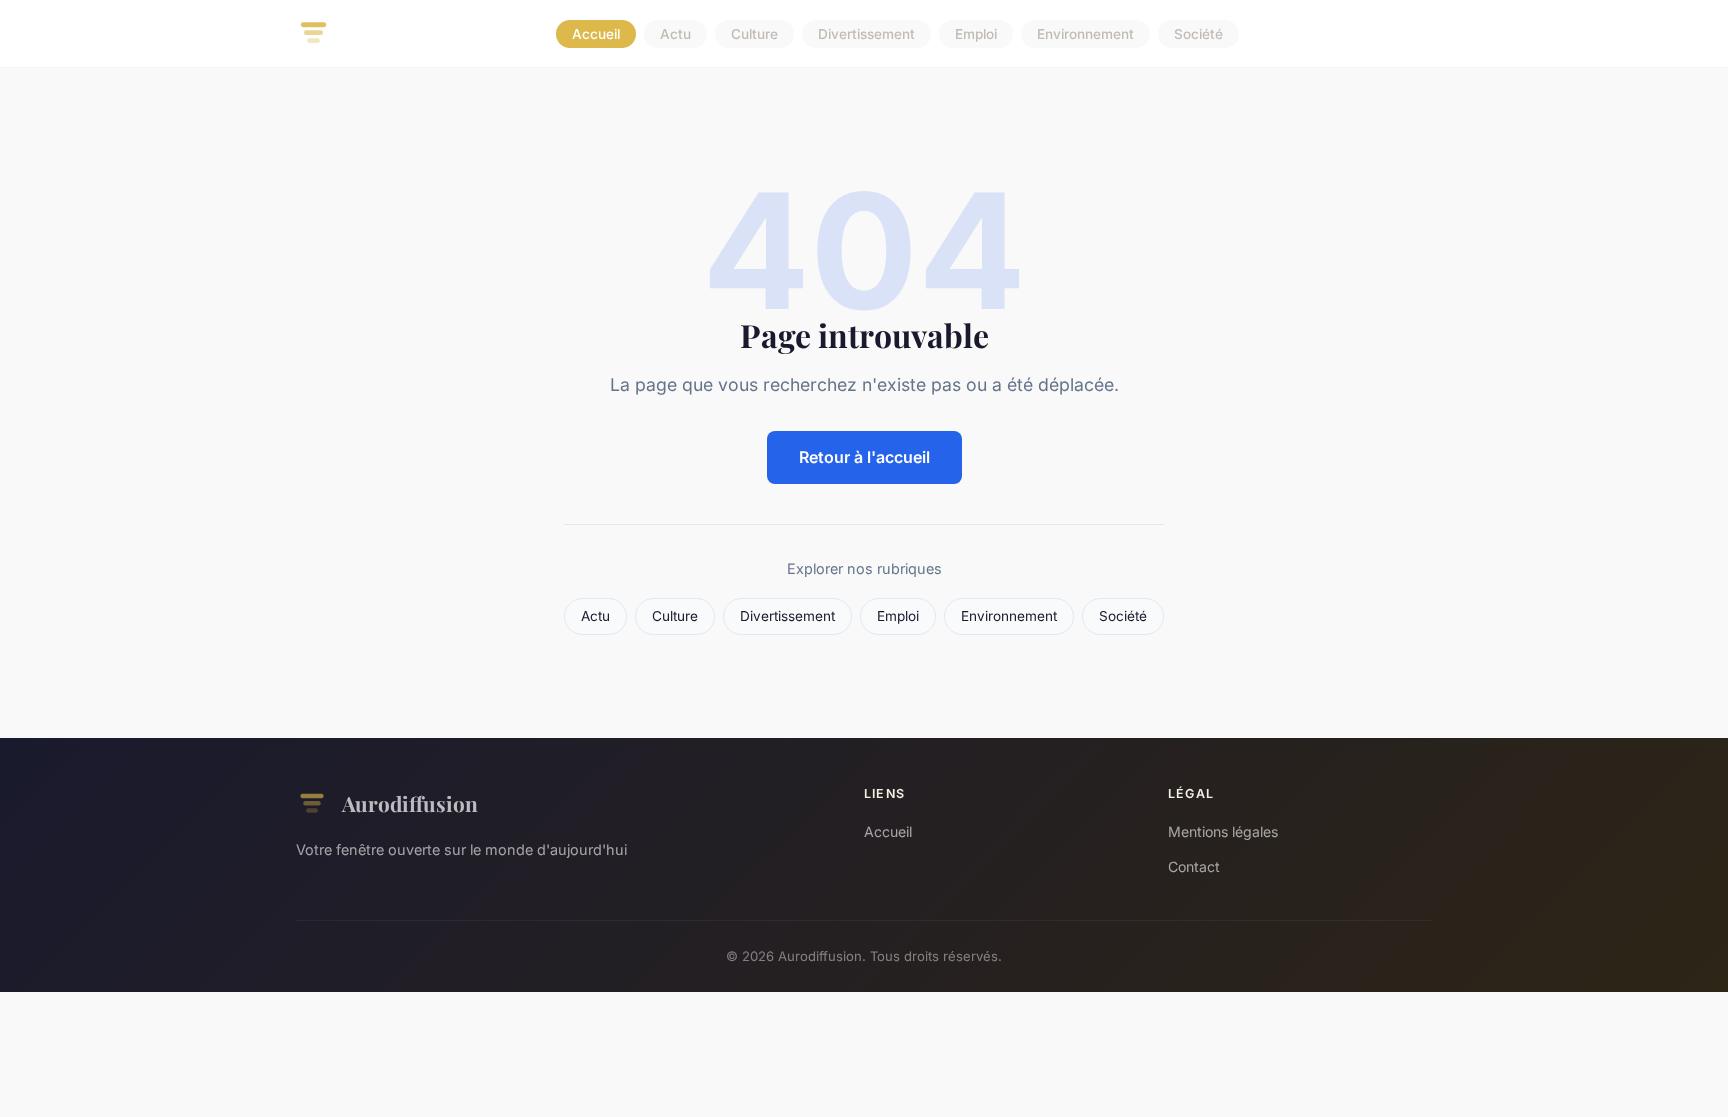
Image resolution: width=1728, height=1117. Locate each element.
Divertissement (866, 34)
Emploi (976, 34)
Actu (675, 34)
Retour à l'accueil (864, 457)
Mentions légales (1223, 831)
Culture (754, 34)
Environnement (1085, 34)
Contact (1194, 866)
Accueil (596, 34)
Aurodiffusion (410, 803)
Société (1198, 34)
